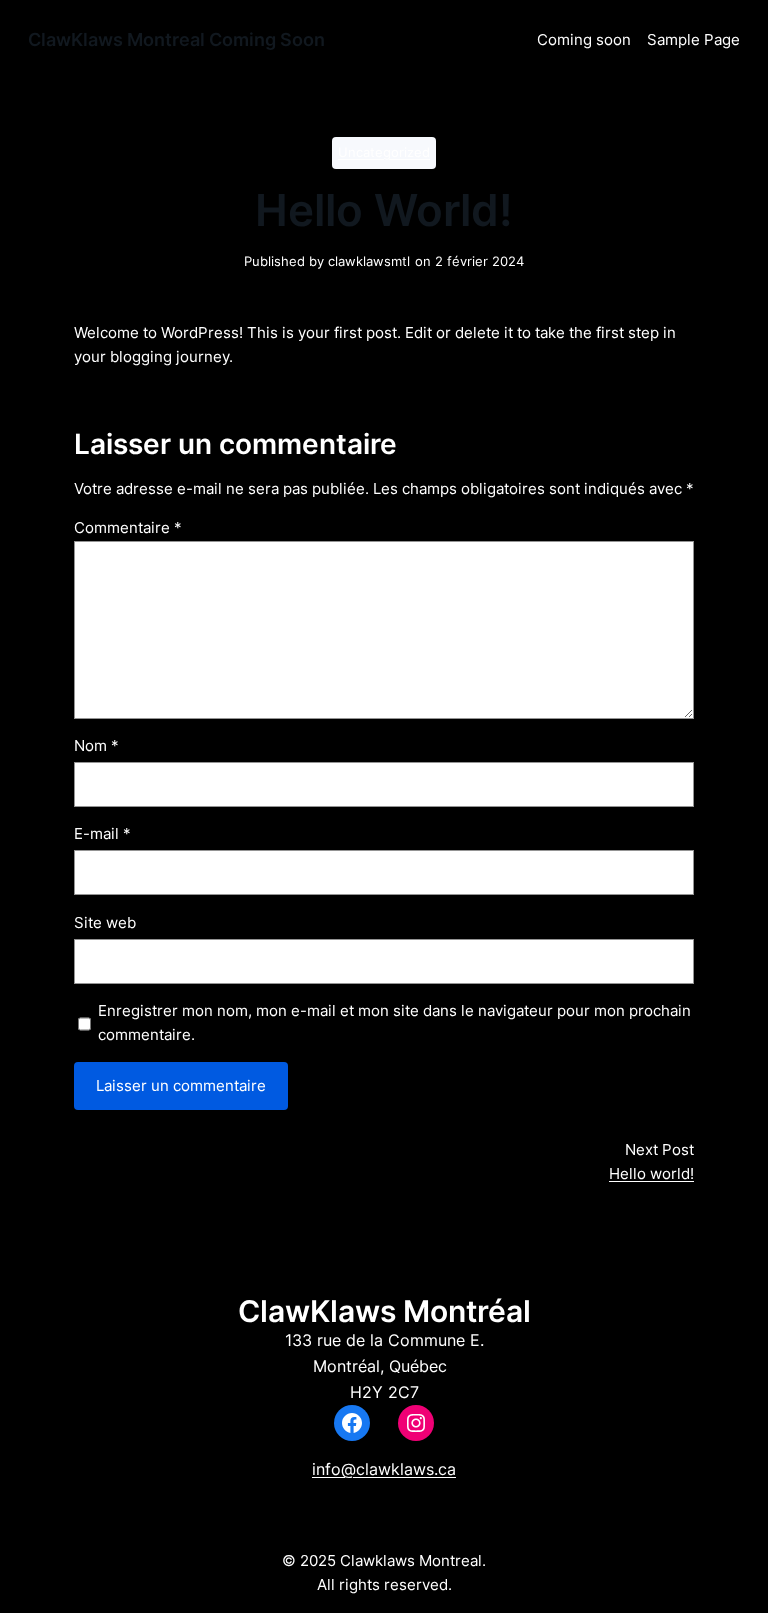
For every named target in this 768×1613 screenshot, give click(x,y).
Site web (105, 922)
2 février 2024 (479, 261)
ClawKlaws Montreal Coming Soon (176, 39)
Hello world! (651, 1173)
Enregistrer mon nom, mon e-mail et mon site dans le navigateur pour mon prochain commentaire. (394, 1022)
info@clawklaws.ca (384, 1469)
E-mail (102, 833)
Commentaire (128, 527)
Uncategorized (384, 152)
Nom (96, 745)
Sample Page (693, 39)
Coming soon (584, 39)
